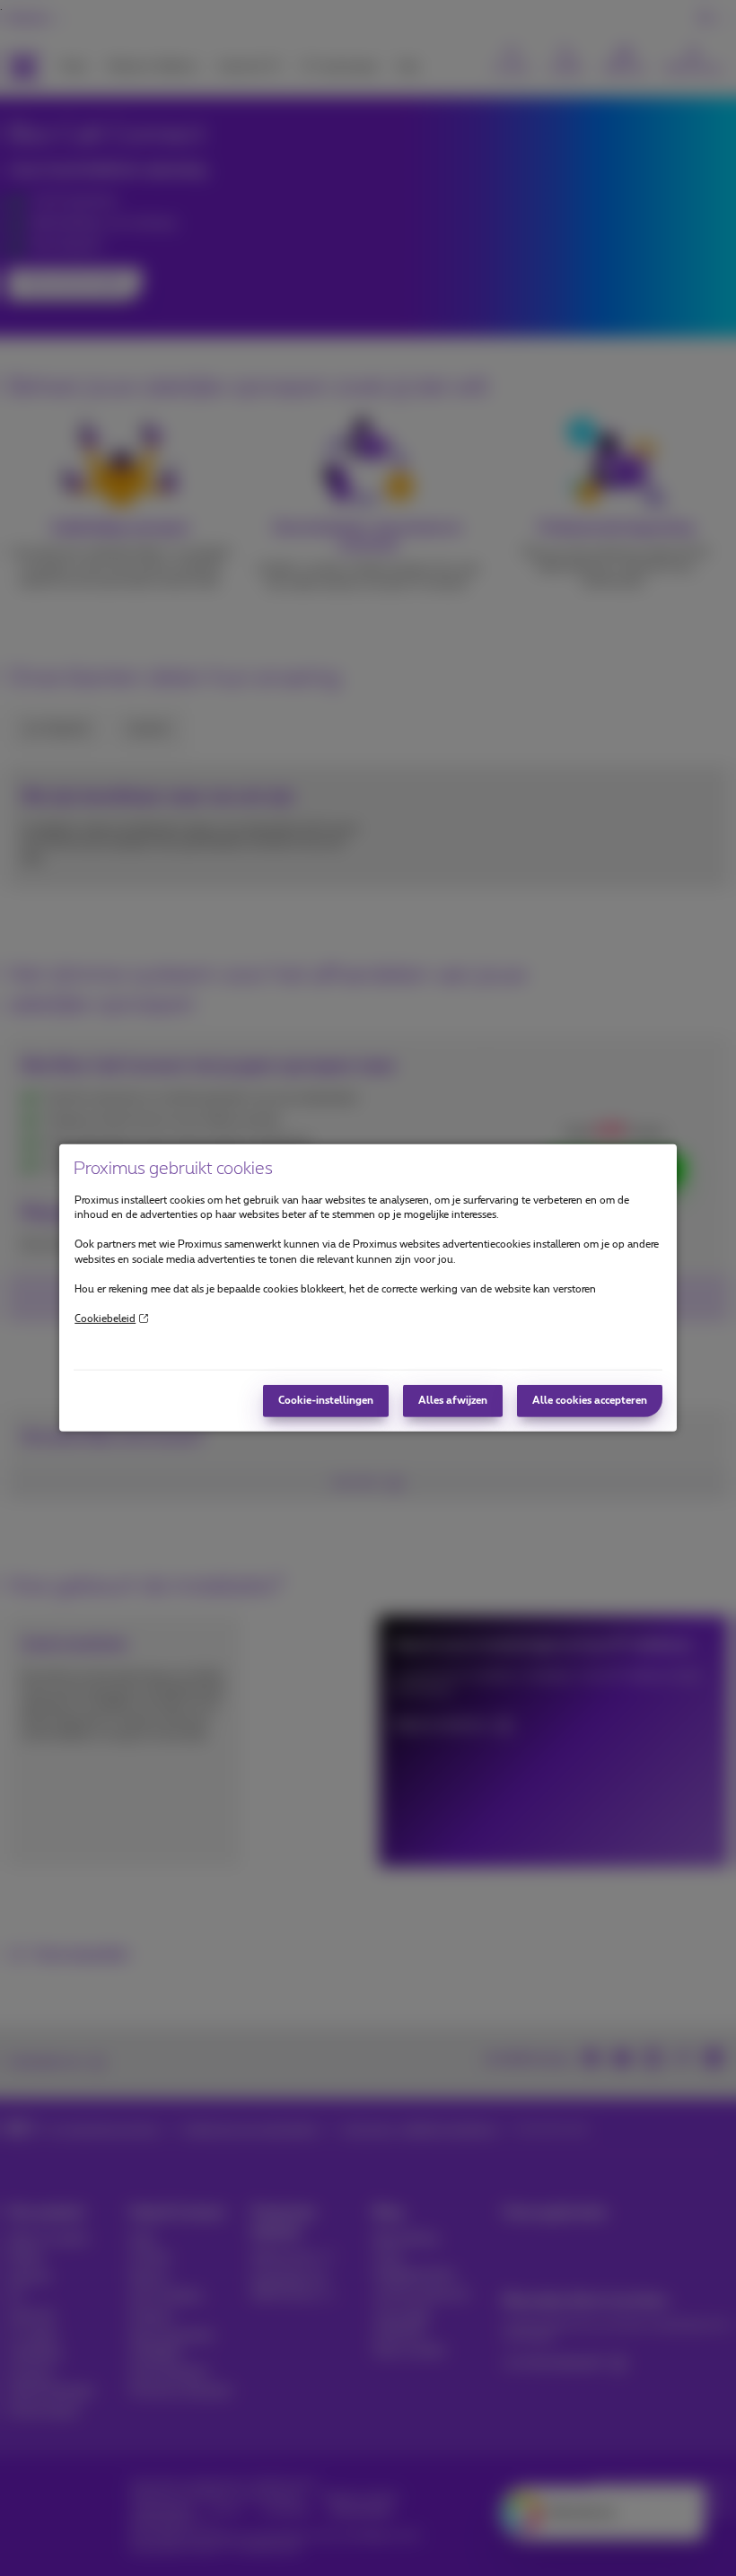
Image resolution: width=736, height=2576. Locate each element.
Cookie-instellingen (326, 1401)
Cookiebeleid (105, 1318)
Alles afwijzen (453, 1401)
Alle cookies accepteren (590, 1401)
